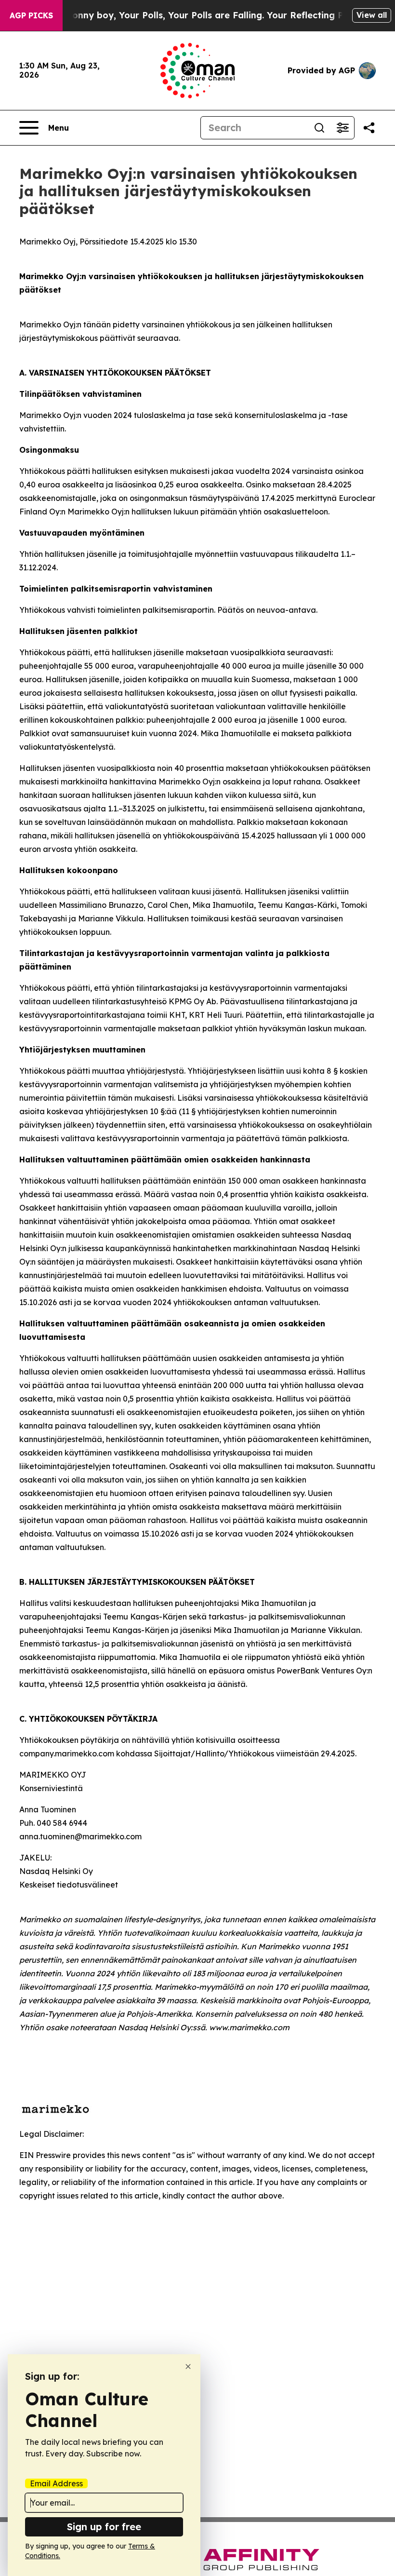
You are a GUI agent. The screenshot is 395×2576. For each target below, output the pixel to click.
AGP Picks (31, 15)
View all (372, 15)
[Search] (319, 128)
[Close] (188, 2367)
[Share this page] (369, 128)
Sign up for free (104, 2527)
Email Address (56, 2483)
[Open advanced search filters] (342, 128)
